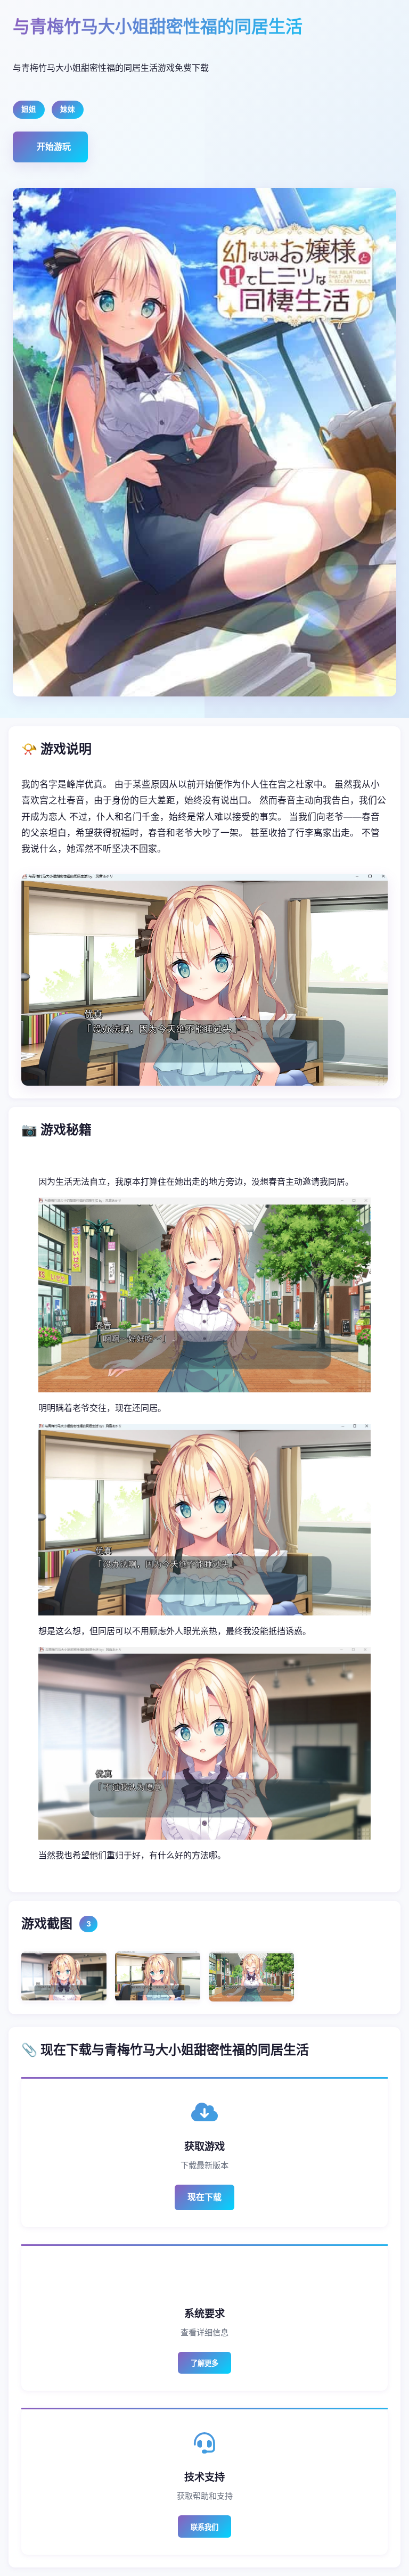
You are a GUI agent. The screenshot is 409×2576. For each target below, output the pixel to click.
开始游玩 (54, 146)
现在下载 (204, 2197)
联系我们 (204, 2527)
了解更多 (204, 2363)
